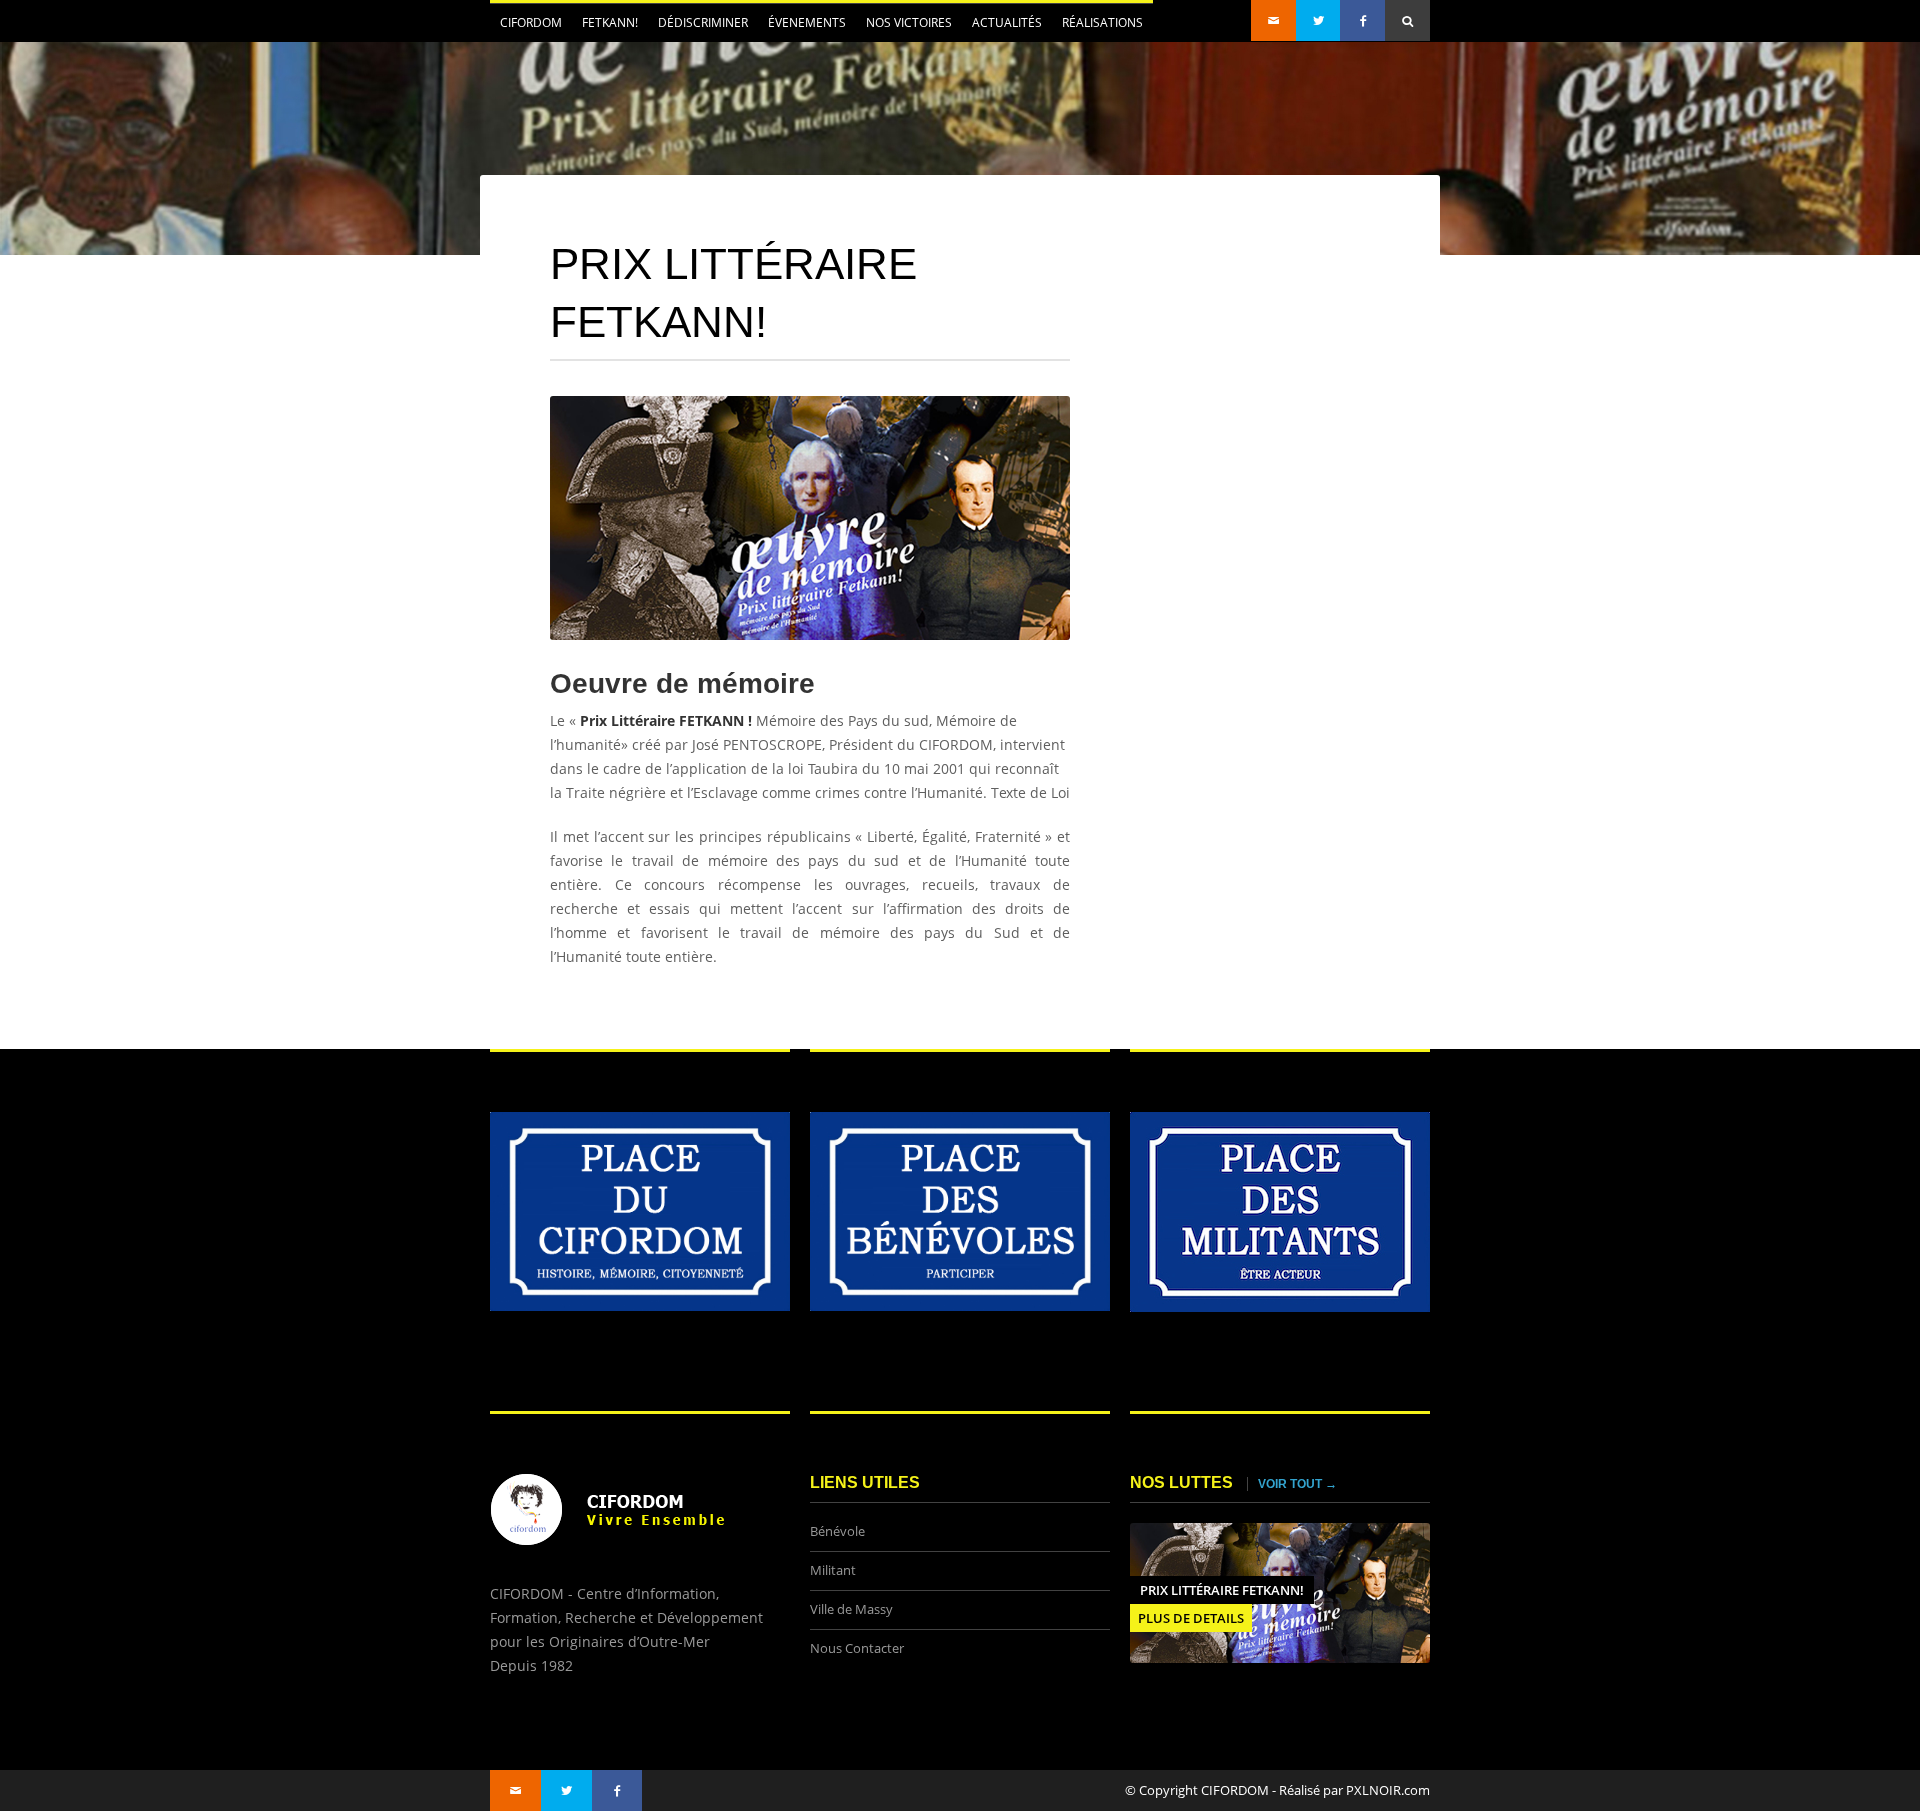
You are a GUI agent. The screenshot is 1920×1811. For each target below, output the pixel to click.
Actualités (1002, 28)
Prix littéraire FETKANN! (1222, 1590)
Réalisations (1102, 22)
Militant (833, 1570)
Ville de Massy (851, 1609)
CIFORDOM (526, 28)
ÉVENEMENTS (802, 28)
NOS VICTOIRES (909, 22)
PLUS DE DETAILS (1191, 1618)
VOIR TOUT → (1297, 1484)
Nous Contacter (857, 1648)
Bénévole (837, 1531)
